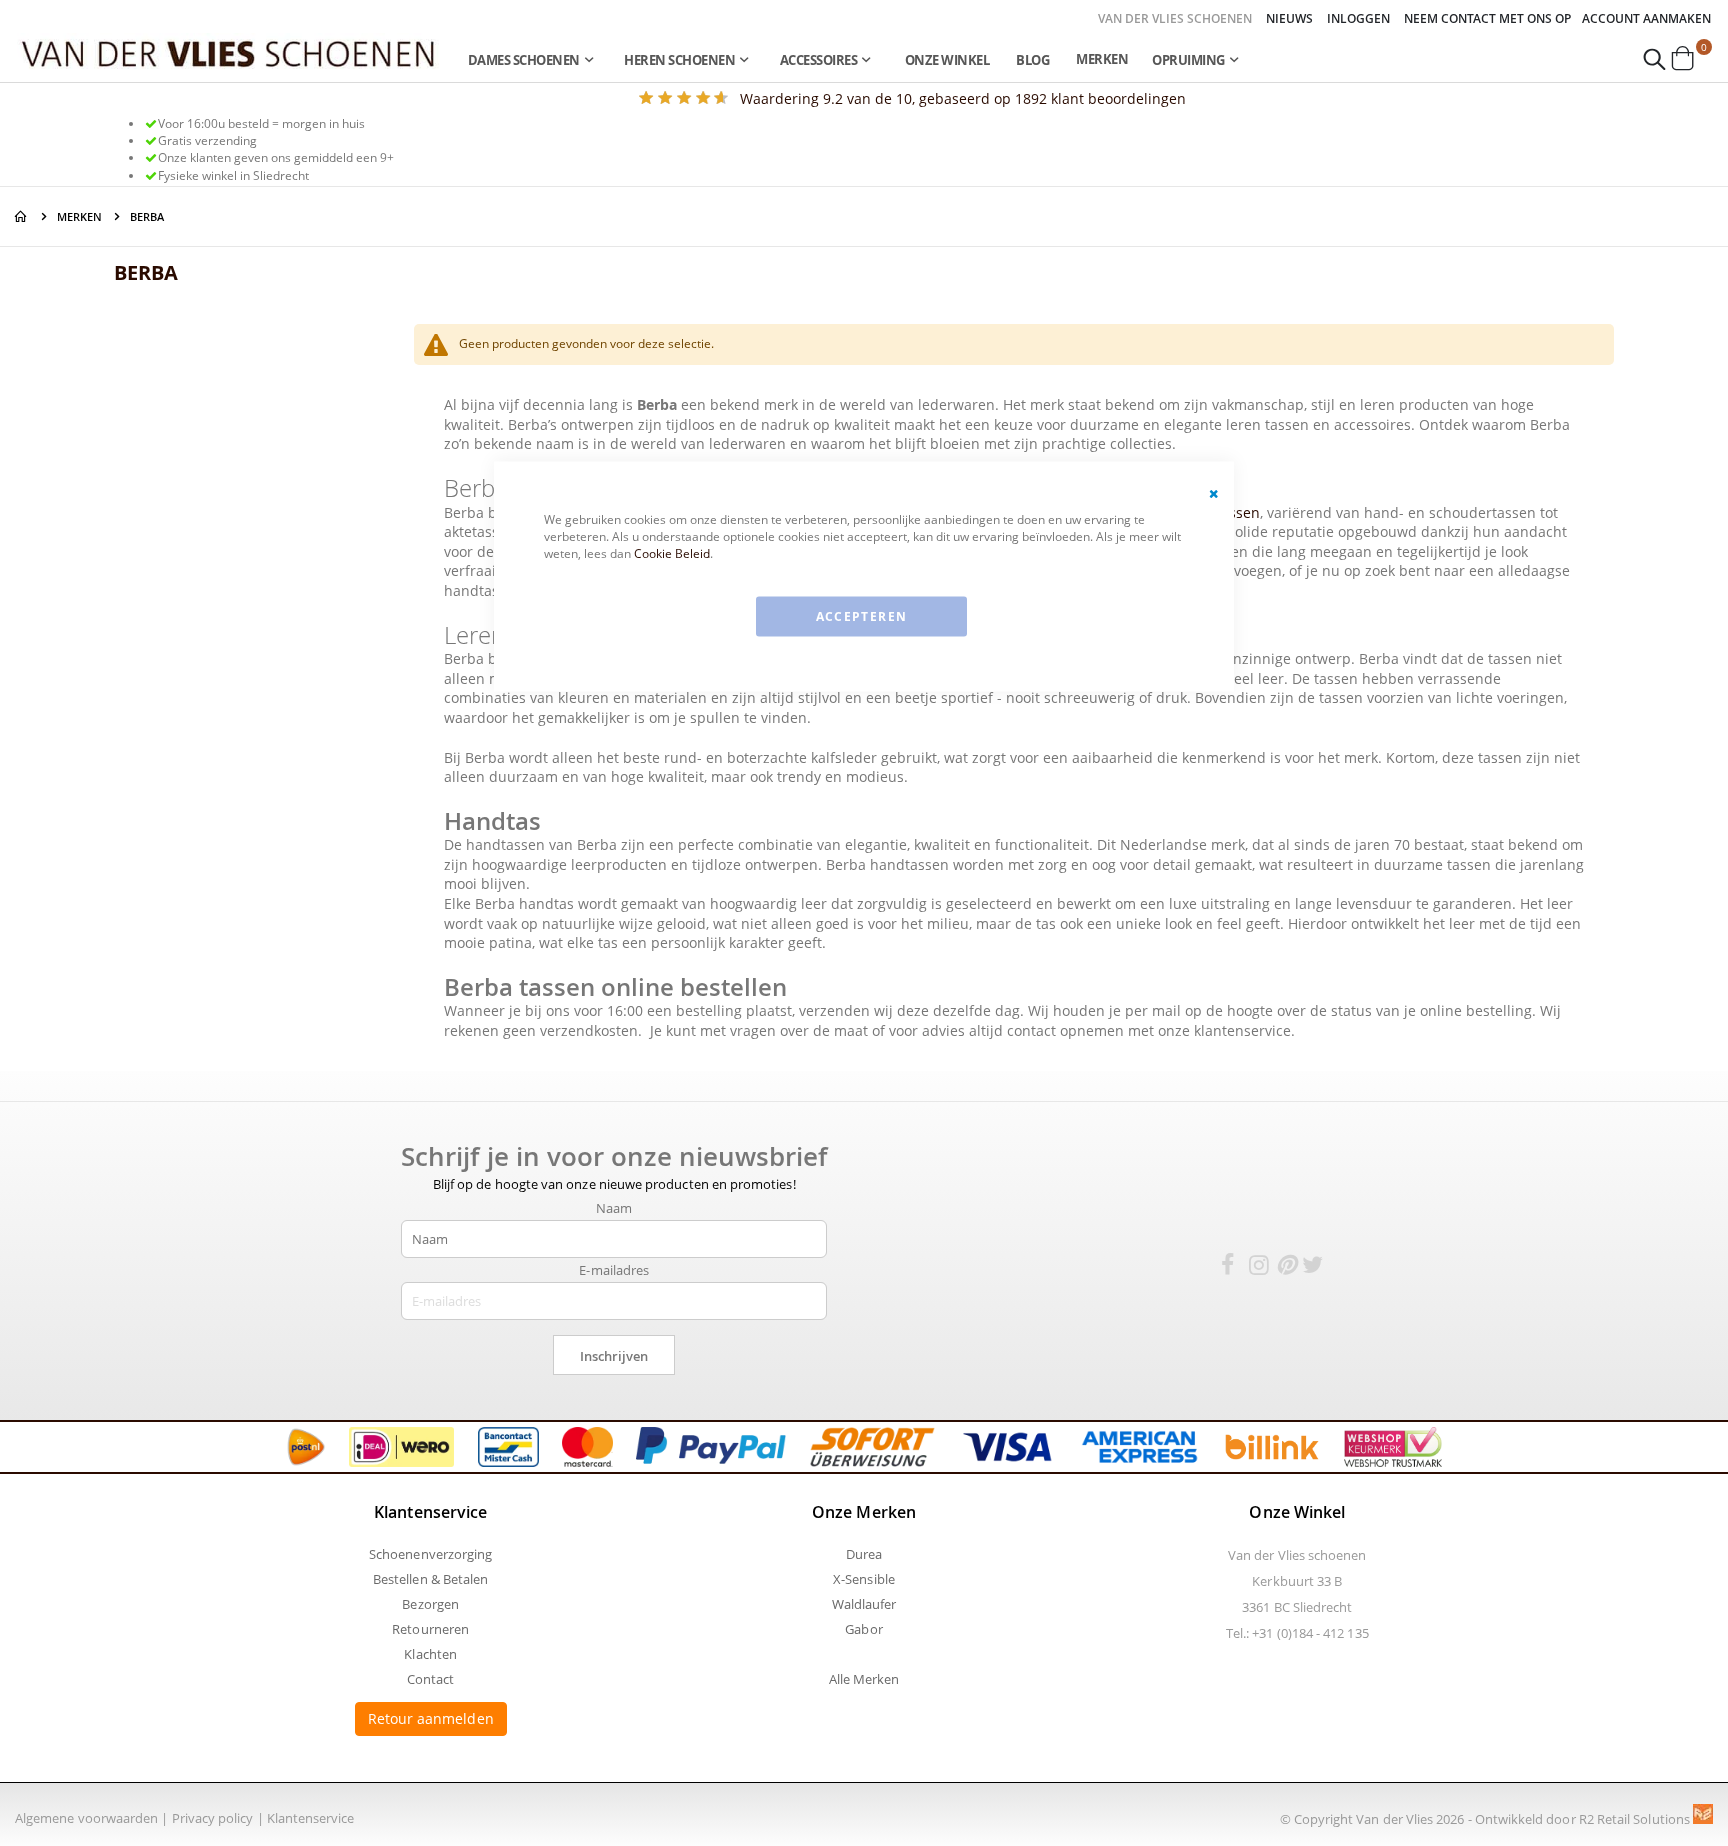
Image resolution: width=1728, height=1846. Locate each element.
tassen (1238, 512)
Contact (430, 1679)
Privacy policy (213, 1818)
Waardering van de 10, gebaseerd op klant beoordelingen (963, 98)
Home (22, 216)
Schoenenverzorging (430, 1554)
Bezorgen (430, 1604)
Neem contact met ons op (1487, 19)
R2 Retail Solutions (1636, 1819)
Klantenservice (311, 1818)
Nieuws (1289, 19)
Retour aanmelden (431, 1718)
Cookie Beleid (672, 552)
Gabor (863, 1629)
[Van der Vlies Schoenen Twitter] (1313, 1268)
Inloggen (1358, 19)
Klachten (430, 1654)
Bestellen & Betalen (430, 1579)
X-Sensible (864, 1579)
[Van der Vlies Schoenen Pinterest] (1286, 1268)
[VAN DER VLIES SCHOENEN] (228, 52)
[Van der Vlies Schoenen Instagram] (1259, 1268)
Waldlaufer (864, 1604)
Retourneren (430, 1629)
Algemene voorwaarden (86, 1818)
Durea (864, 1554)
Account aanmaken (1646, 19)
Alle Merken (864, 1679)
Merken (1102, 59)
